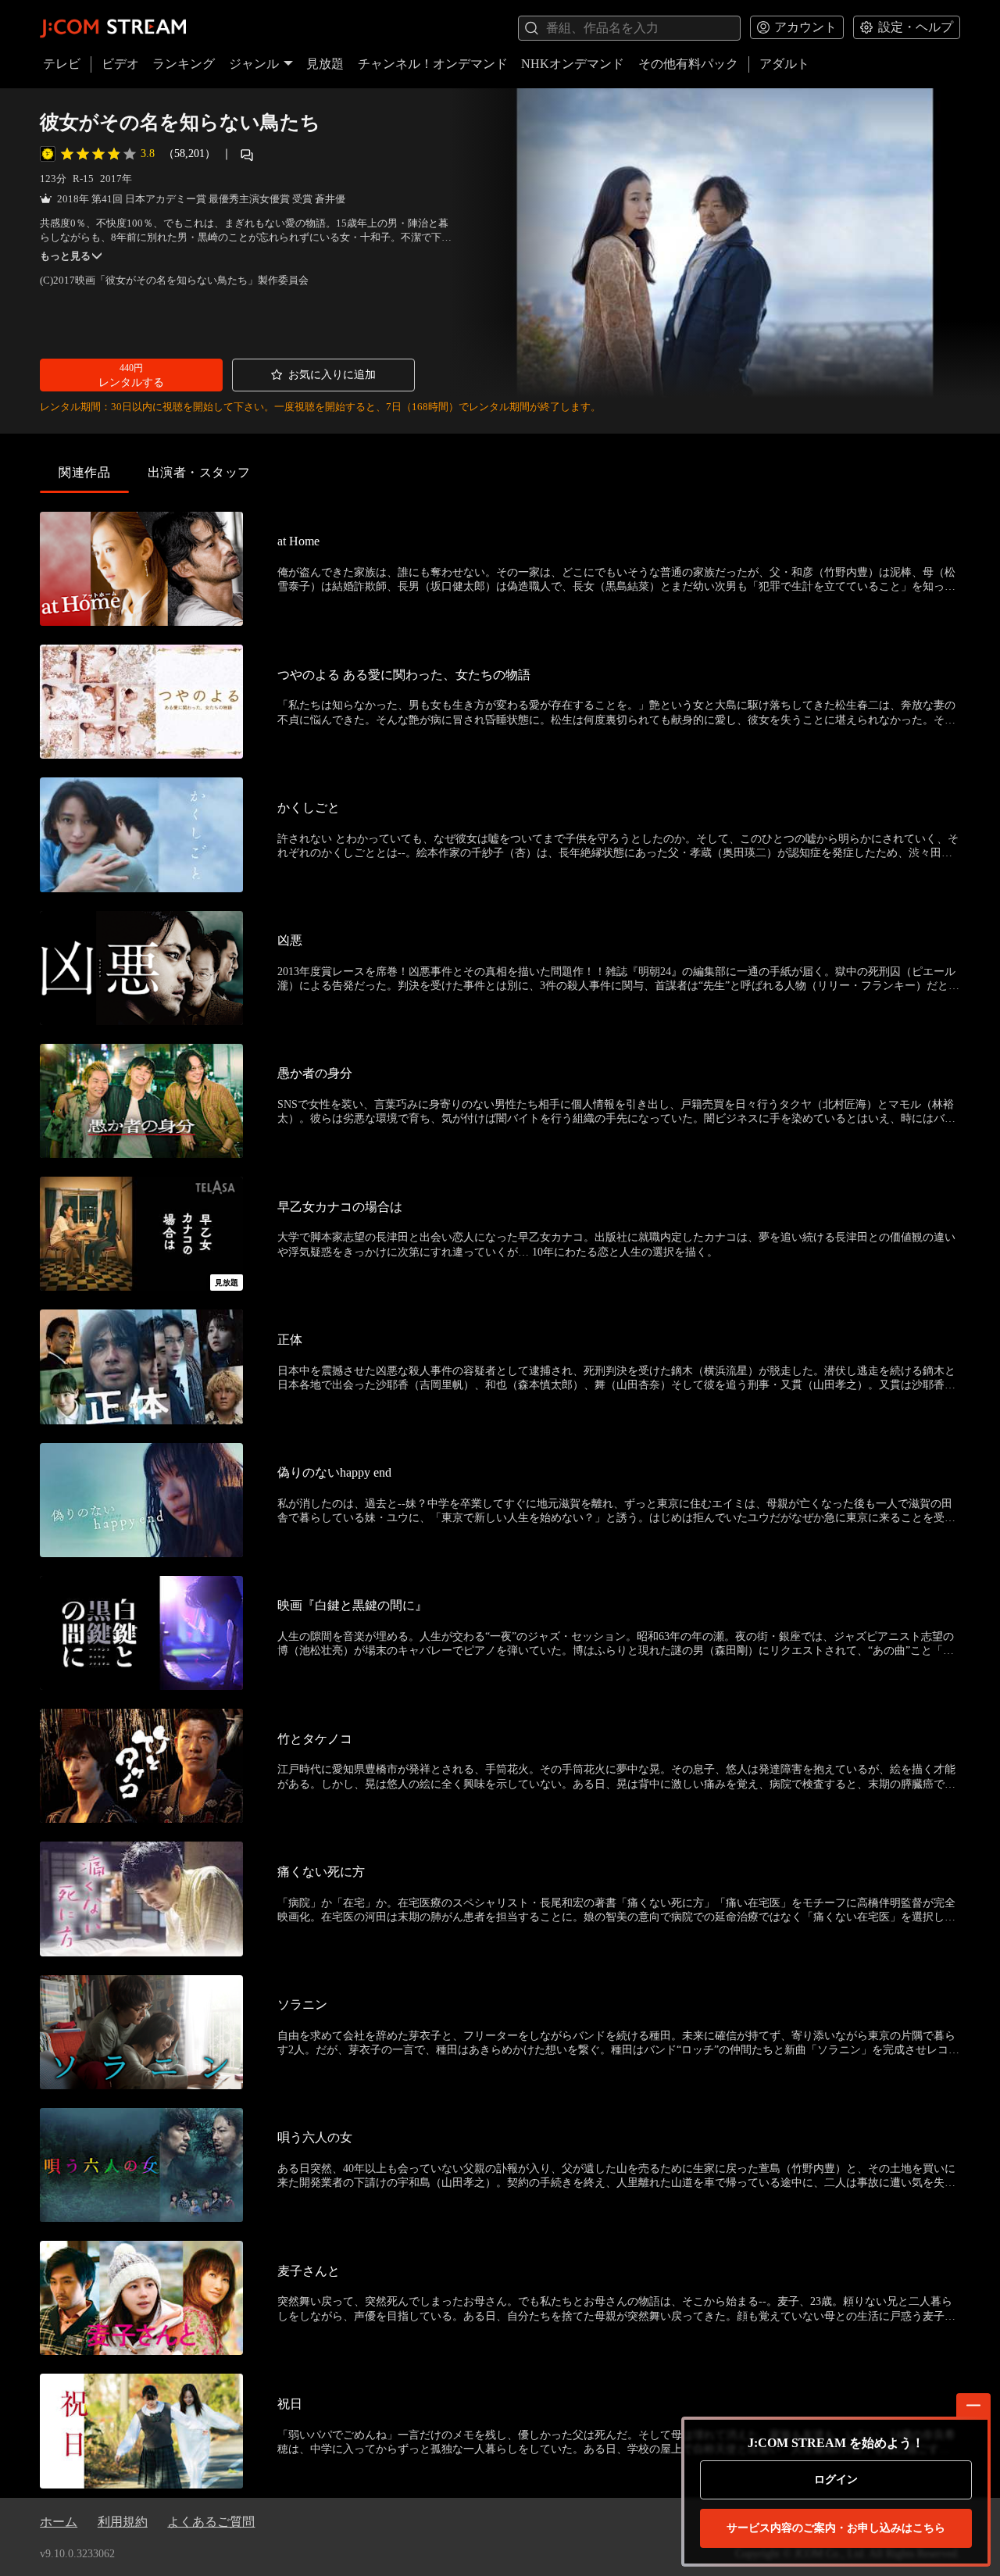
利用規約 (123, 2522)
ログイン (836, 2480)
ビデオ (120, 64)
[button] (131, 375)
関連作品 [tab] (84, 472)
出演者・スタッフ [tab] (199, 472)
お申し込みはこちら (836, 2528)
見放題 (325, 64)
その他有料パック (688, 64)
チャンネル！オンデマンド (433, 64)
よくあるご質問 (211, 2522)
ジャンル (254, 64)
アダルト (784, 64)
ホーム (59, 2522)
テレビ (62, 64)
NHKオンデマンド (573, 64)
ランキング (184, 64)
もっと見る (65, 256)
